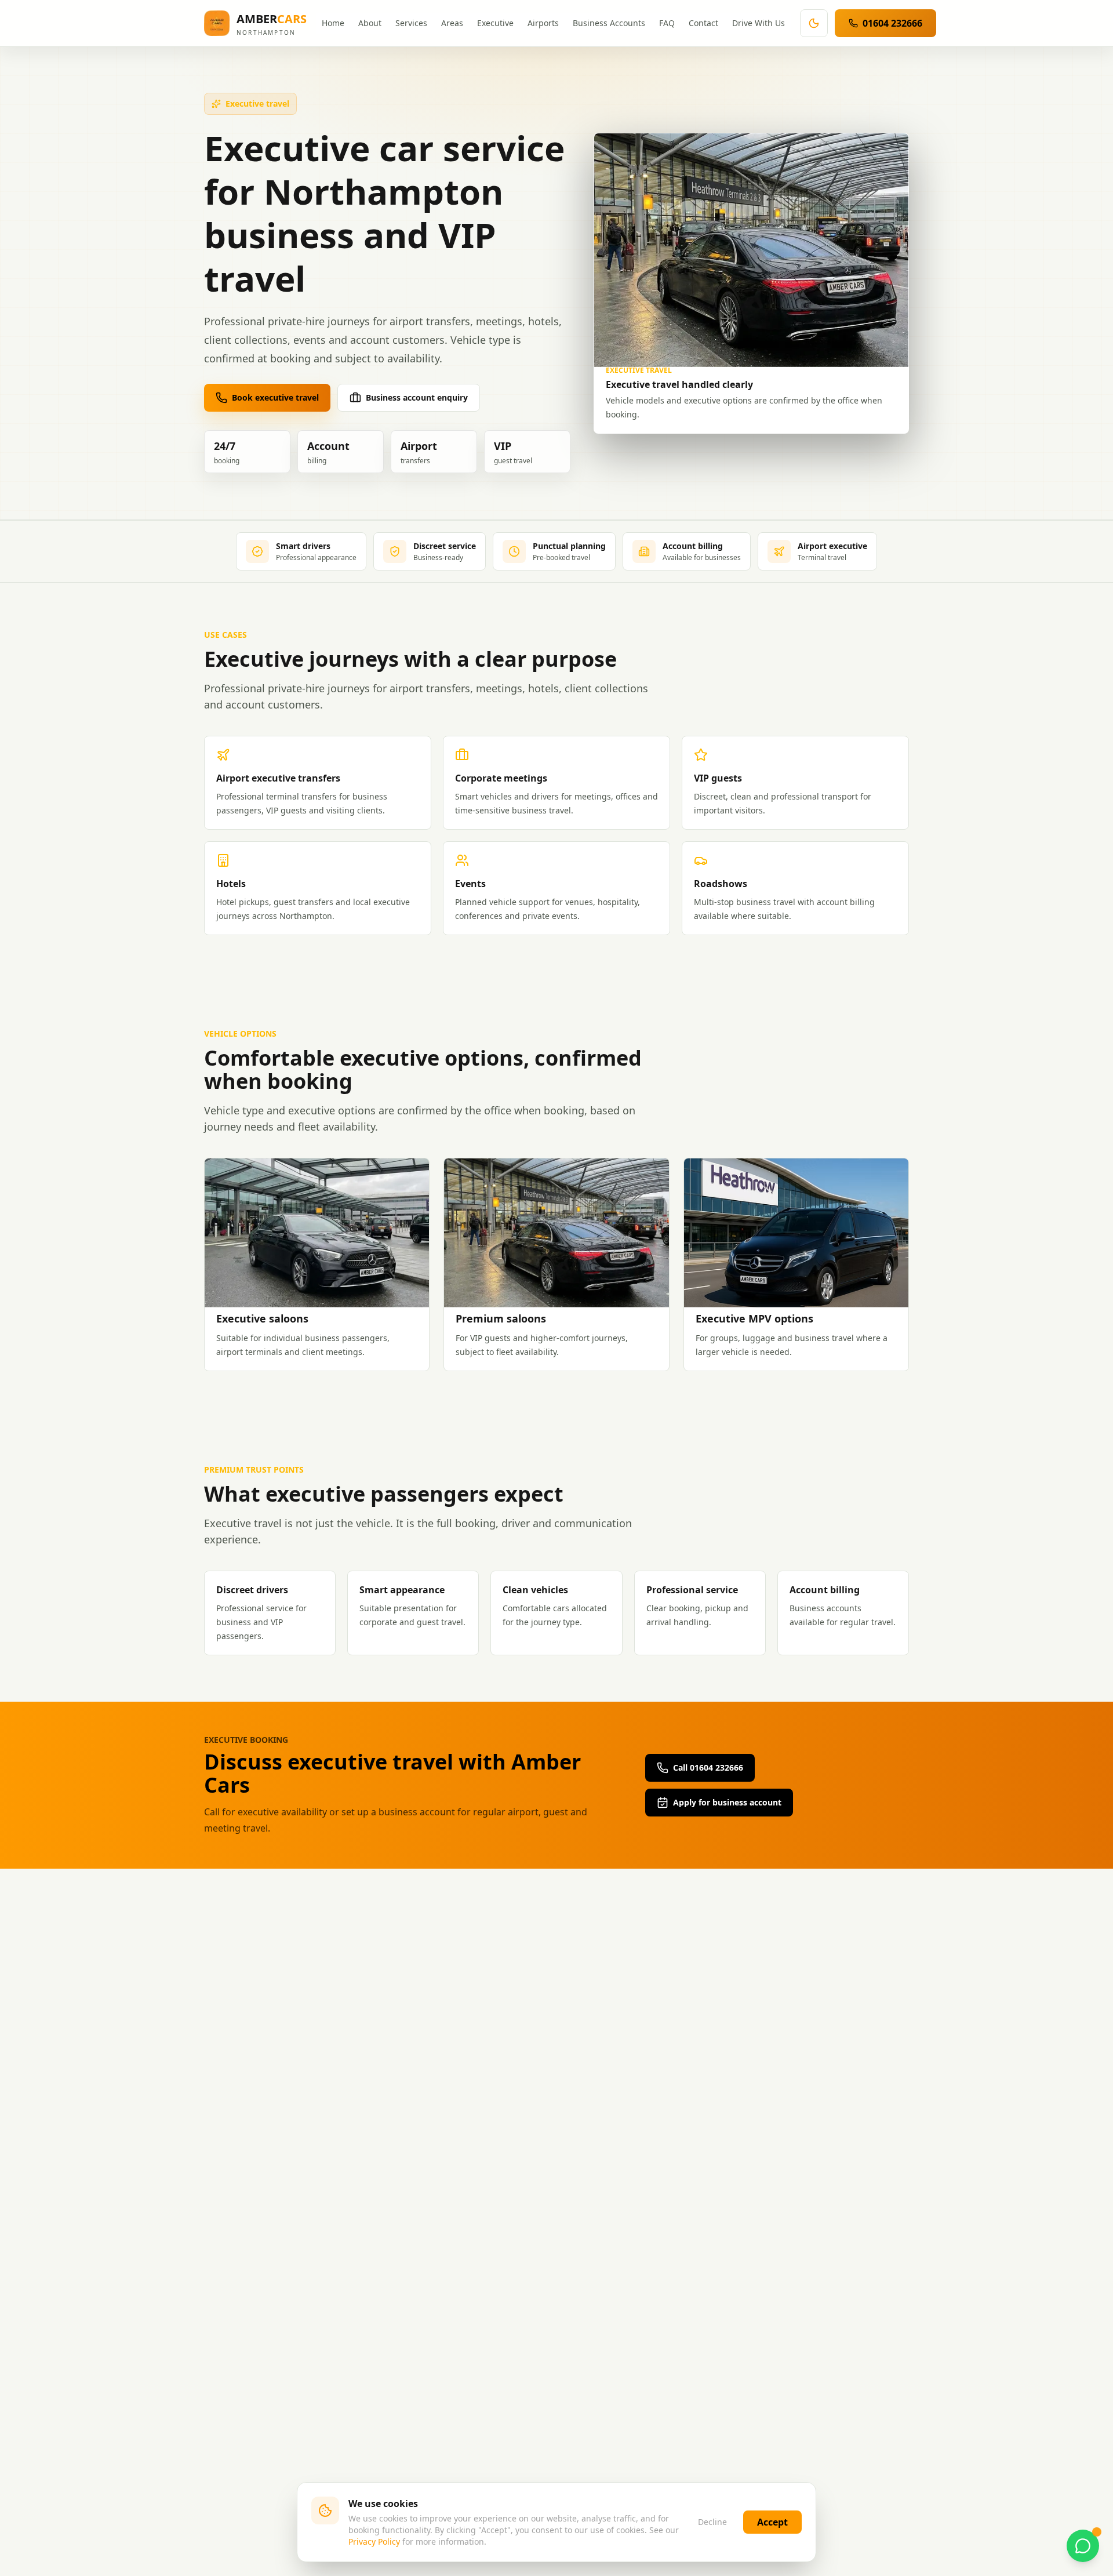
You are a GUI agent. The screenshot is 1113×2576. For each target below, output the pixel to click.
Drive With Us (759, 23)
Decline (712, 2522)
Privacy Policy (374, 2542)
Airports (543, 23)
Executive (495, 23)
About (370, 23)
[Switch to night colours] (814, 23)
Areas (452, 23)
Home (333, 23)
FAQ (667, 23)
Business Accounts (609, 23)
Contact (703, 23)
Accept (772, 2522)
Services (411, 23)
